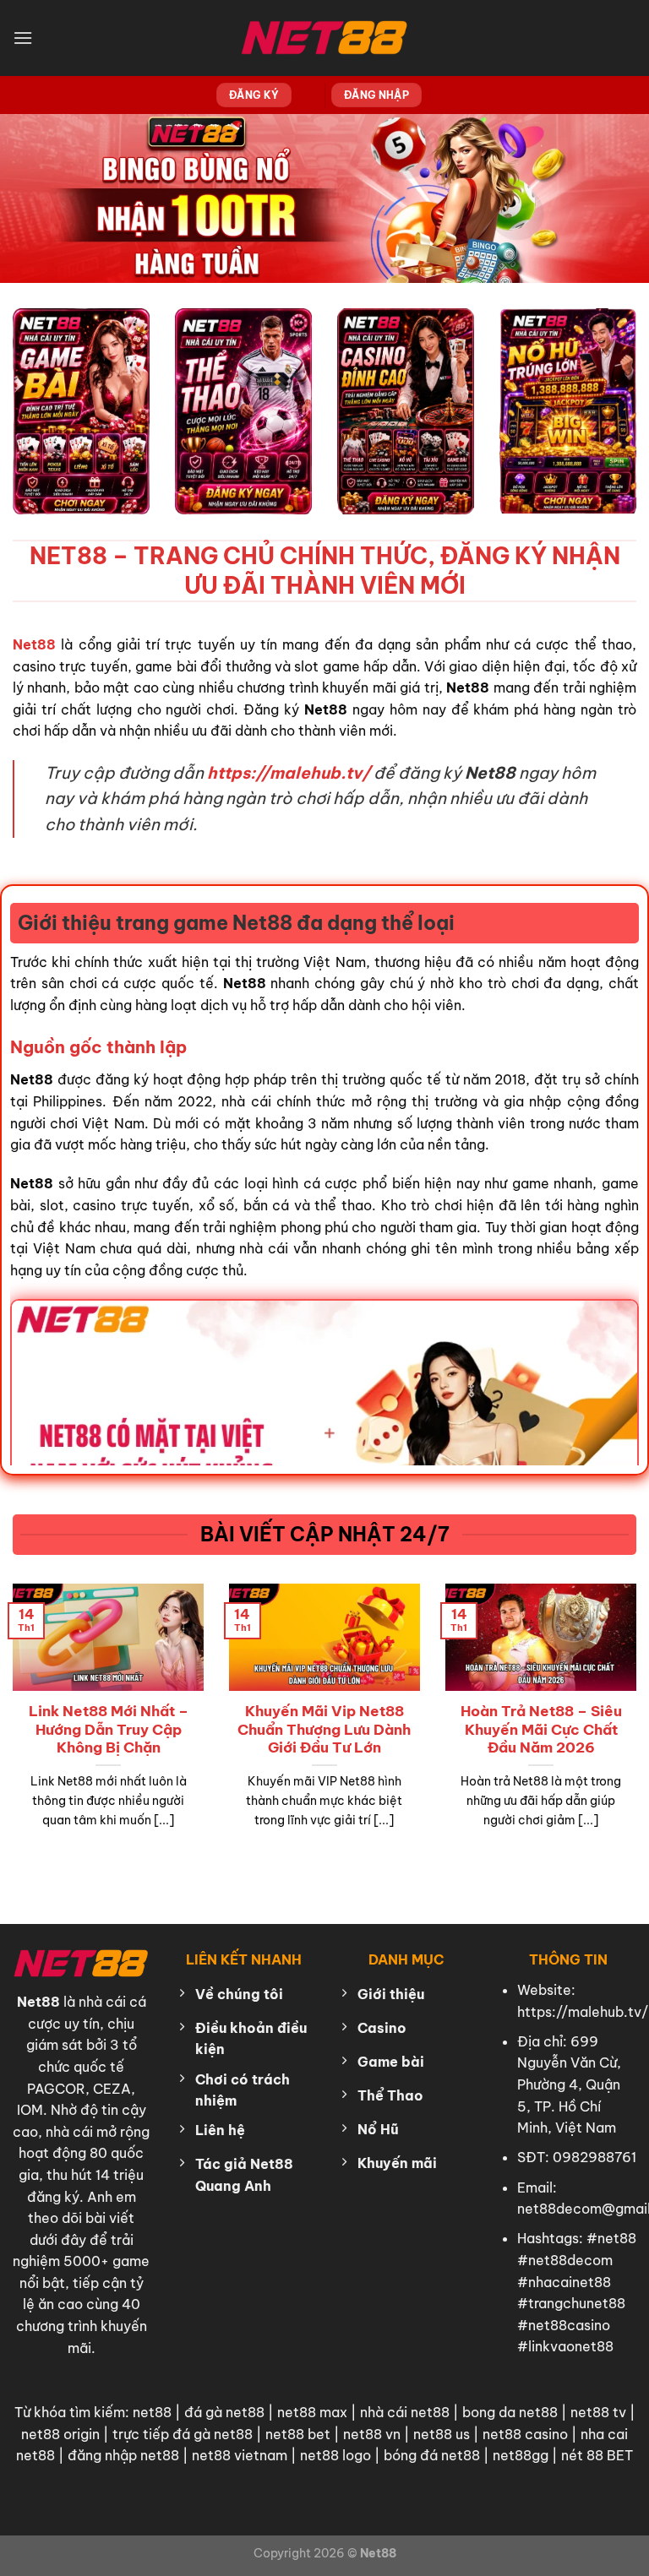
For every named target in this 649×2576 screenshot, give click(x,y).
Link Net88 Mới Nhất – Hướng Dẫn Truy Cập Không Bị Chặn (109, 1729)
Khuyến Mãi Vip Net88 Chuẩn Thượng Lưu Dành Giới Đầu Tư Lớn (324, 1729)
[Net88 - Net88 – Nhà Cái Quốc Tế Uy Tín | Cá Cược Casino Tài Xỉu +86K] (324, 38)
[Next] (614, 1696)
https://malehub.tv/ (583, 2012)
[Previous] (35, 1696)
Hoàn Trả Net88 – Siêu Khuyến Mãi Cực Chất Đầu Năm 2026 (541, 1729)
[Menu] (23, 38)
